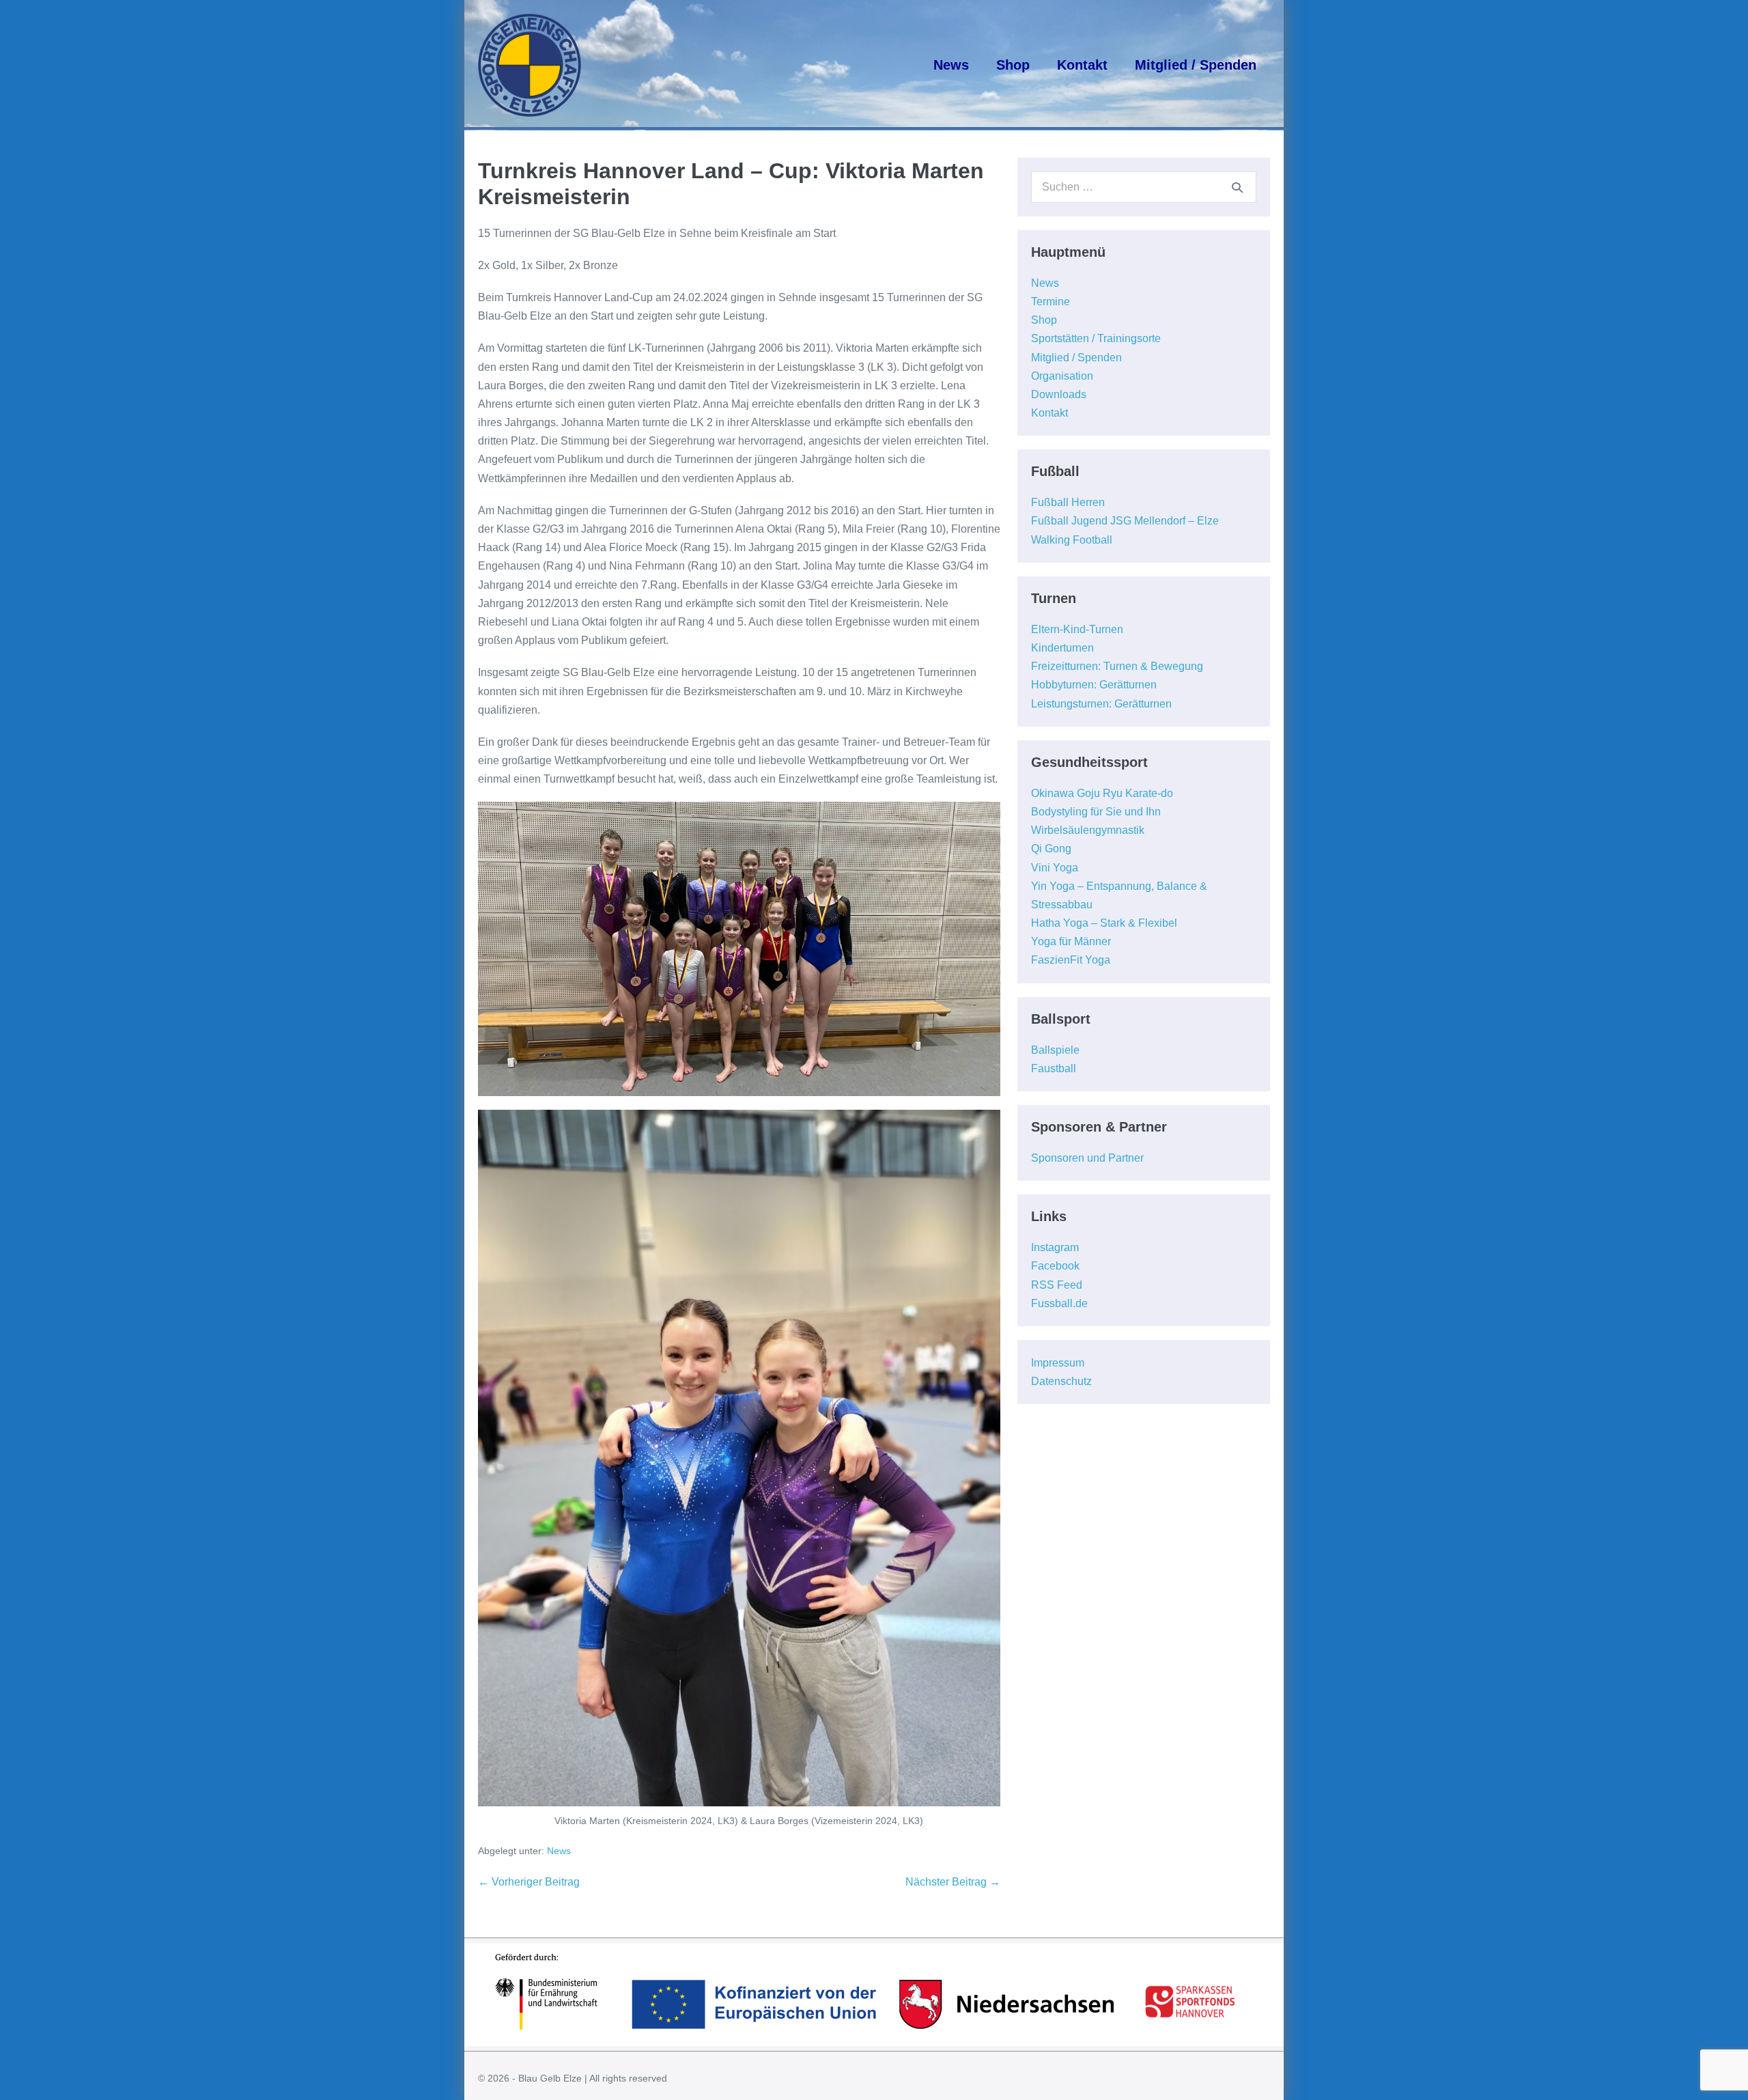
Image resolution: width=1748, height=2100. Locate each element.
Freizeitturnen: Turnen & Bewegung (1117, 666)
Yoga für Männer (1071, 941)
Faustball (1054, 1068)
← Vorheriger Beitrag (529, 1882)
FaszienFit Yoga (1071, 960)
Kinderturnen (1062, 648)
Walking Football (1072, 540)
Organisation (1062, 376)
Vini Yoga (1055, 868)
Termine (1051, 302)
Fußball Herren (1068, 502)
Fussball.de (1059, 1303)
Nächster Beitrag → (953, 1882)
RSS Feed (1057, 1285)
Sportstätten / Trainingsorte (1096, 338)
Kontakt (1082, 65)
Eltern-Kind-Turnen (1077, 629)
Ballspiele (1055, 1050)
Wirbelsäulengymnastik (1088, 830)
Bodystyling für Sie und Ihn (1096, 812)
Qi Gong (1051, 849)
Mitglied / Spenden (1196, 65)
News (951, 65)
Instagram (1055, 1247)
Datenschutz (1061, 1381)
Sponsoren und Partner (1087, 1158)
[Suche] (1237, 187)
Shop (1013, 65)
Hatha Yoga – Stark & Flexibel (1104, 923)
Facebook (1055, 1266)
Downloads (1059, 394)
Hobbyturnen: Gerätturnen (1094, 685)
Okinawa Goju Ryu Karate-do (1102, 793)
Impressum (1058, 1363)
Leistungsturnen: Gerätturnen (1101, 704)
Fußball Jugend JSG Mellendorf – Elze (1125, 521)
